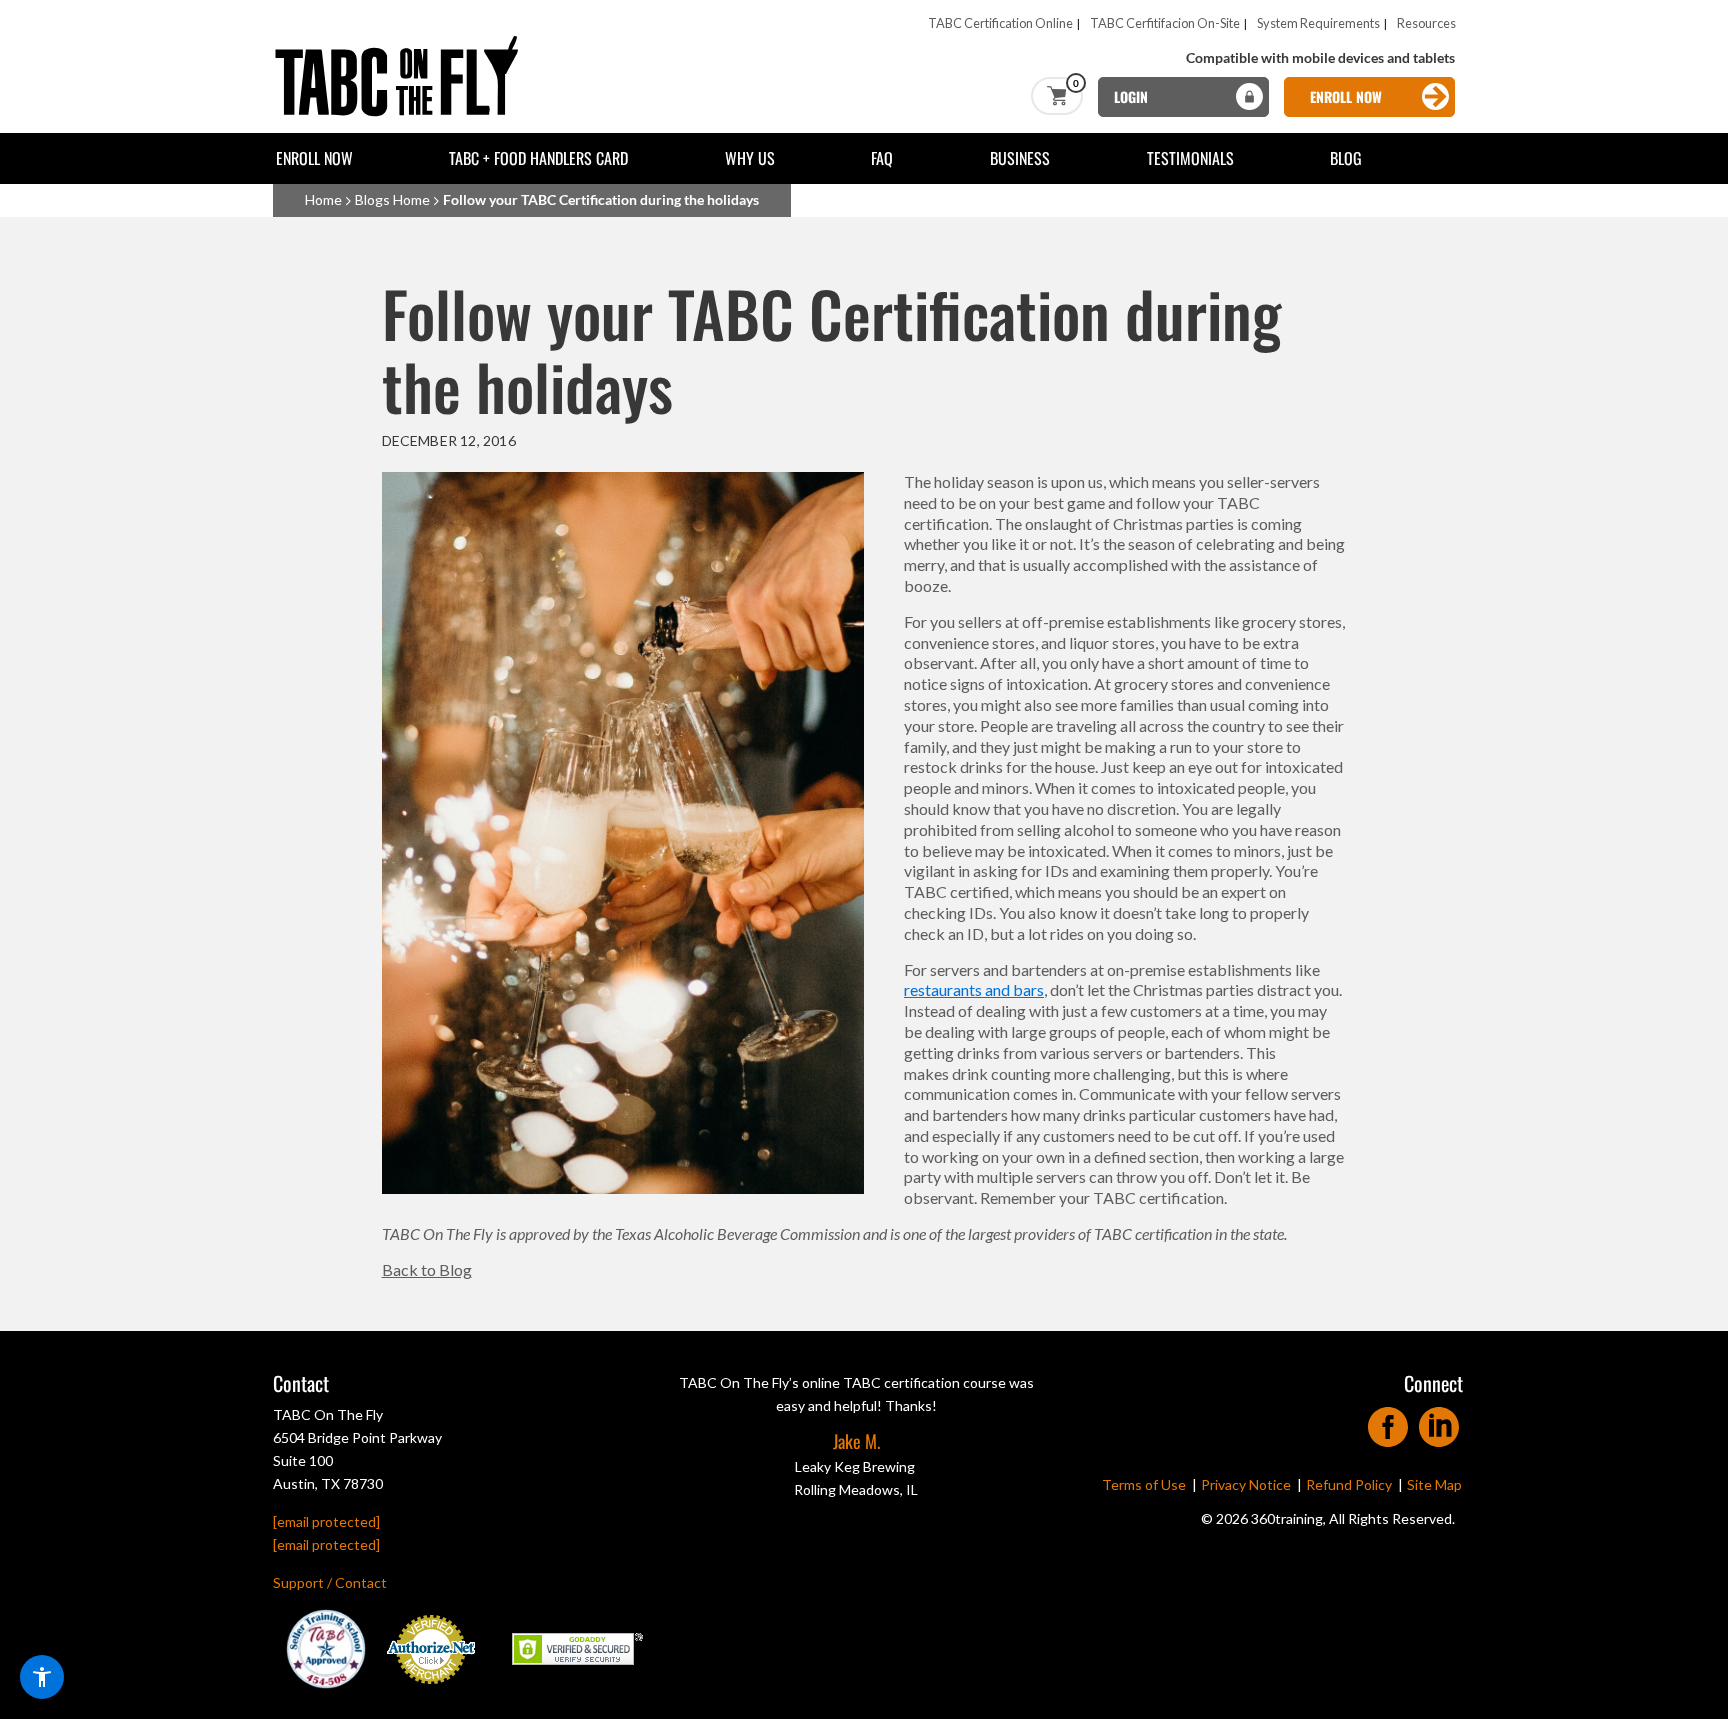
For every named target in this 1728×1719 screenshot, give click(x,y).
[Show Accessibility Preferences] (42, 1677)
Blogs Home (392, 199)
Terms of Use (1144, 1484)
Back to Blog (427, 1269)
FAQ (882, 158)
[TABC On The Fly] (403, 42)
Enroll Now (314, 158)
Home (323, 199)
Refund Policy (1349, 1484)
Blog (1346, 158)
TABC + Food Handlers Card (538, 158)
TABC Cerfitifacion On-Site (1165, 23)
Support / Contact (330, 1582)
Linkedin (1439, 1420)
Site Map (1434, 1484)
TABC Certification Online (1000, 23)
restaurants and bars (974, 989)
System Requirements (1318, 23)
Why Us (750, 158)
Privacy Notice (1246, 1484)
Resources (1426, 23)
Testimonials (1190, 158)
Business (1020, 158)
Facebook (1388, 1420)
